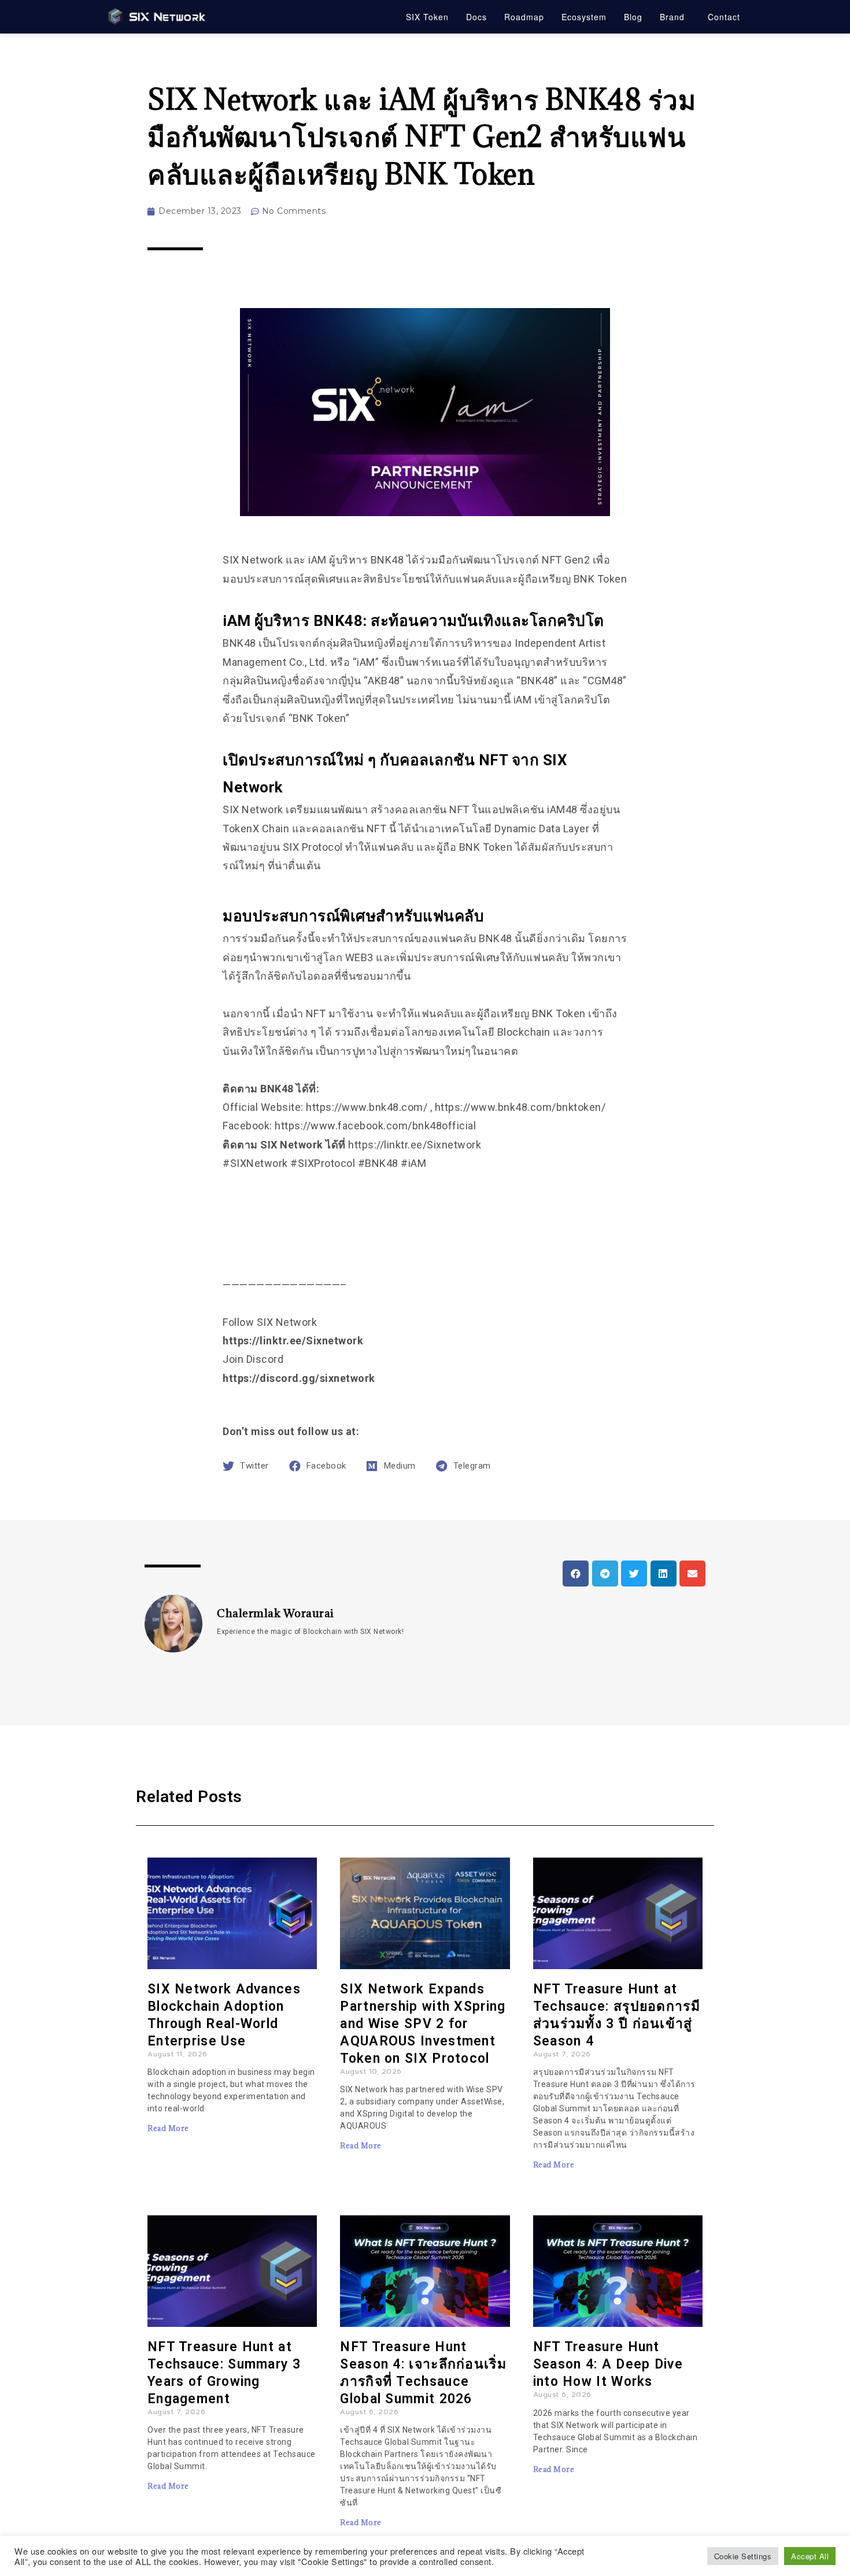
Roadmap (524, 17)
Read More (168, 2128)
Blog (633, 17)
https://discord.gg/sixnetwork (299, 1378)
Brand (672, 17)
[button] (576, 1574)
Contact (724, 17)
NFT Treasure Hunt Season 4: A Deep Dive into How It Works (608, 2364)
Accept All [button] (810, 2556)
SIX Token (427, 17)
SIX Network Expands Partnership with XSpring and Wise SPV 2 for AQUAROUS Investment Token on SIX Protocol (423, 2024)
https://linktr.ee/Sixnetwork (293, 1341)
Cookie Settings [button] (743, 2556)
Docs (476, 17)
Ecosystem (584, 17)
